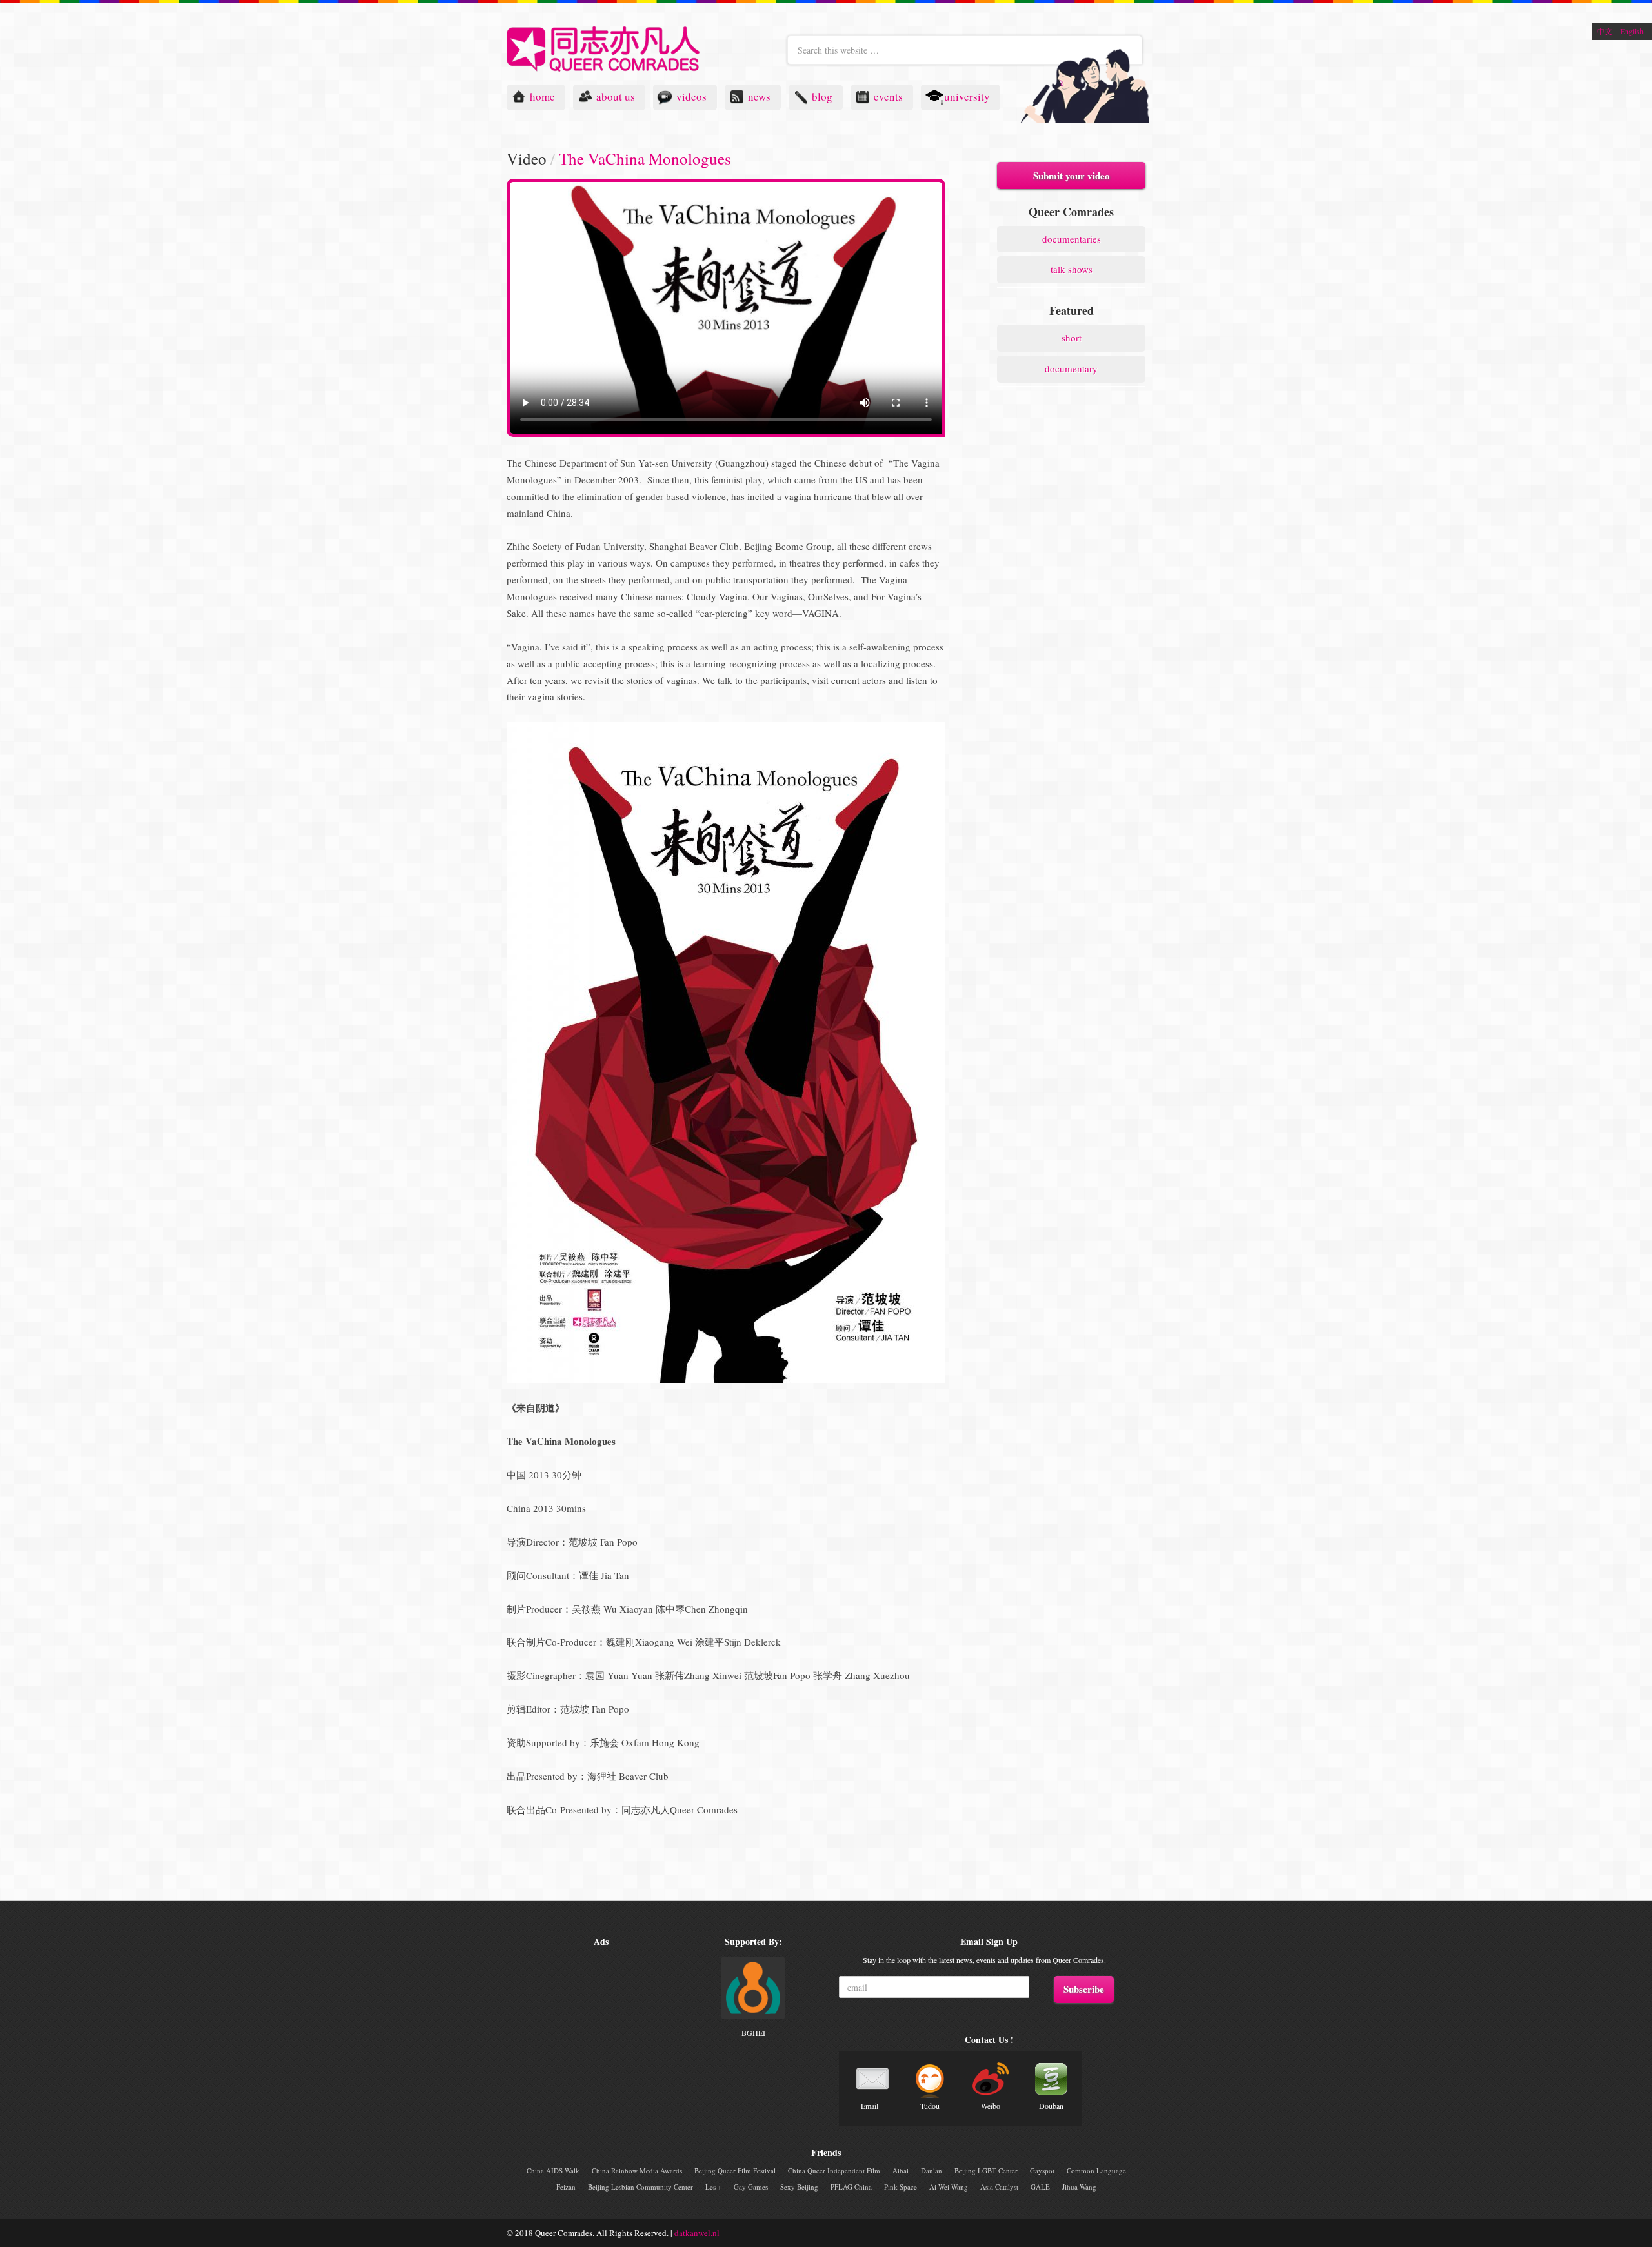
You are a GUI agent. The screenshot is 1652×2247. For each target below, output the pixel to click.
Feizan (566, 2187)
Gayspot (1042, 2171)
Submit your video (1072, 176)
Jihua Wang (1079, 2187)
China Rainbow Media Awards (637, 2171)
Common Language (1096, 2171)
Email (870, 2106)
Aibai (901, 2171)
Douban (1051, 2106)
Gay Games (751, 2187)
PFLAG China (851, 2187)
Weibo (991, 2106)
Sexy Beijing (799, 2187)
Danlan (932, 2171)
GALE (1040, 2187)
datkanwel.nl (697, 2233)
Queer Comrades (603, 49)
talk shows (1072, 269)
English (1632, 31)
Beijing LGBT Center (986, 2171)
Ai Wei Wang (949, 2187)
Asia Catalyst (999, 2187)
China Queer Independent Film (834, 2171)
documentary (1071, 368)
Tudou (930, 2106)
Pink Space (901, 2187)
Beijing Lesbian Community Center (640, 2187)
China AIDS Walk (553, 2171)
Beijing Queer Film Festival (735, 2171)
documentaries (1072, 239)
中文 (1605, 31)
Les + (713, 2187)
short (1072, 338)
